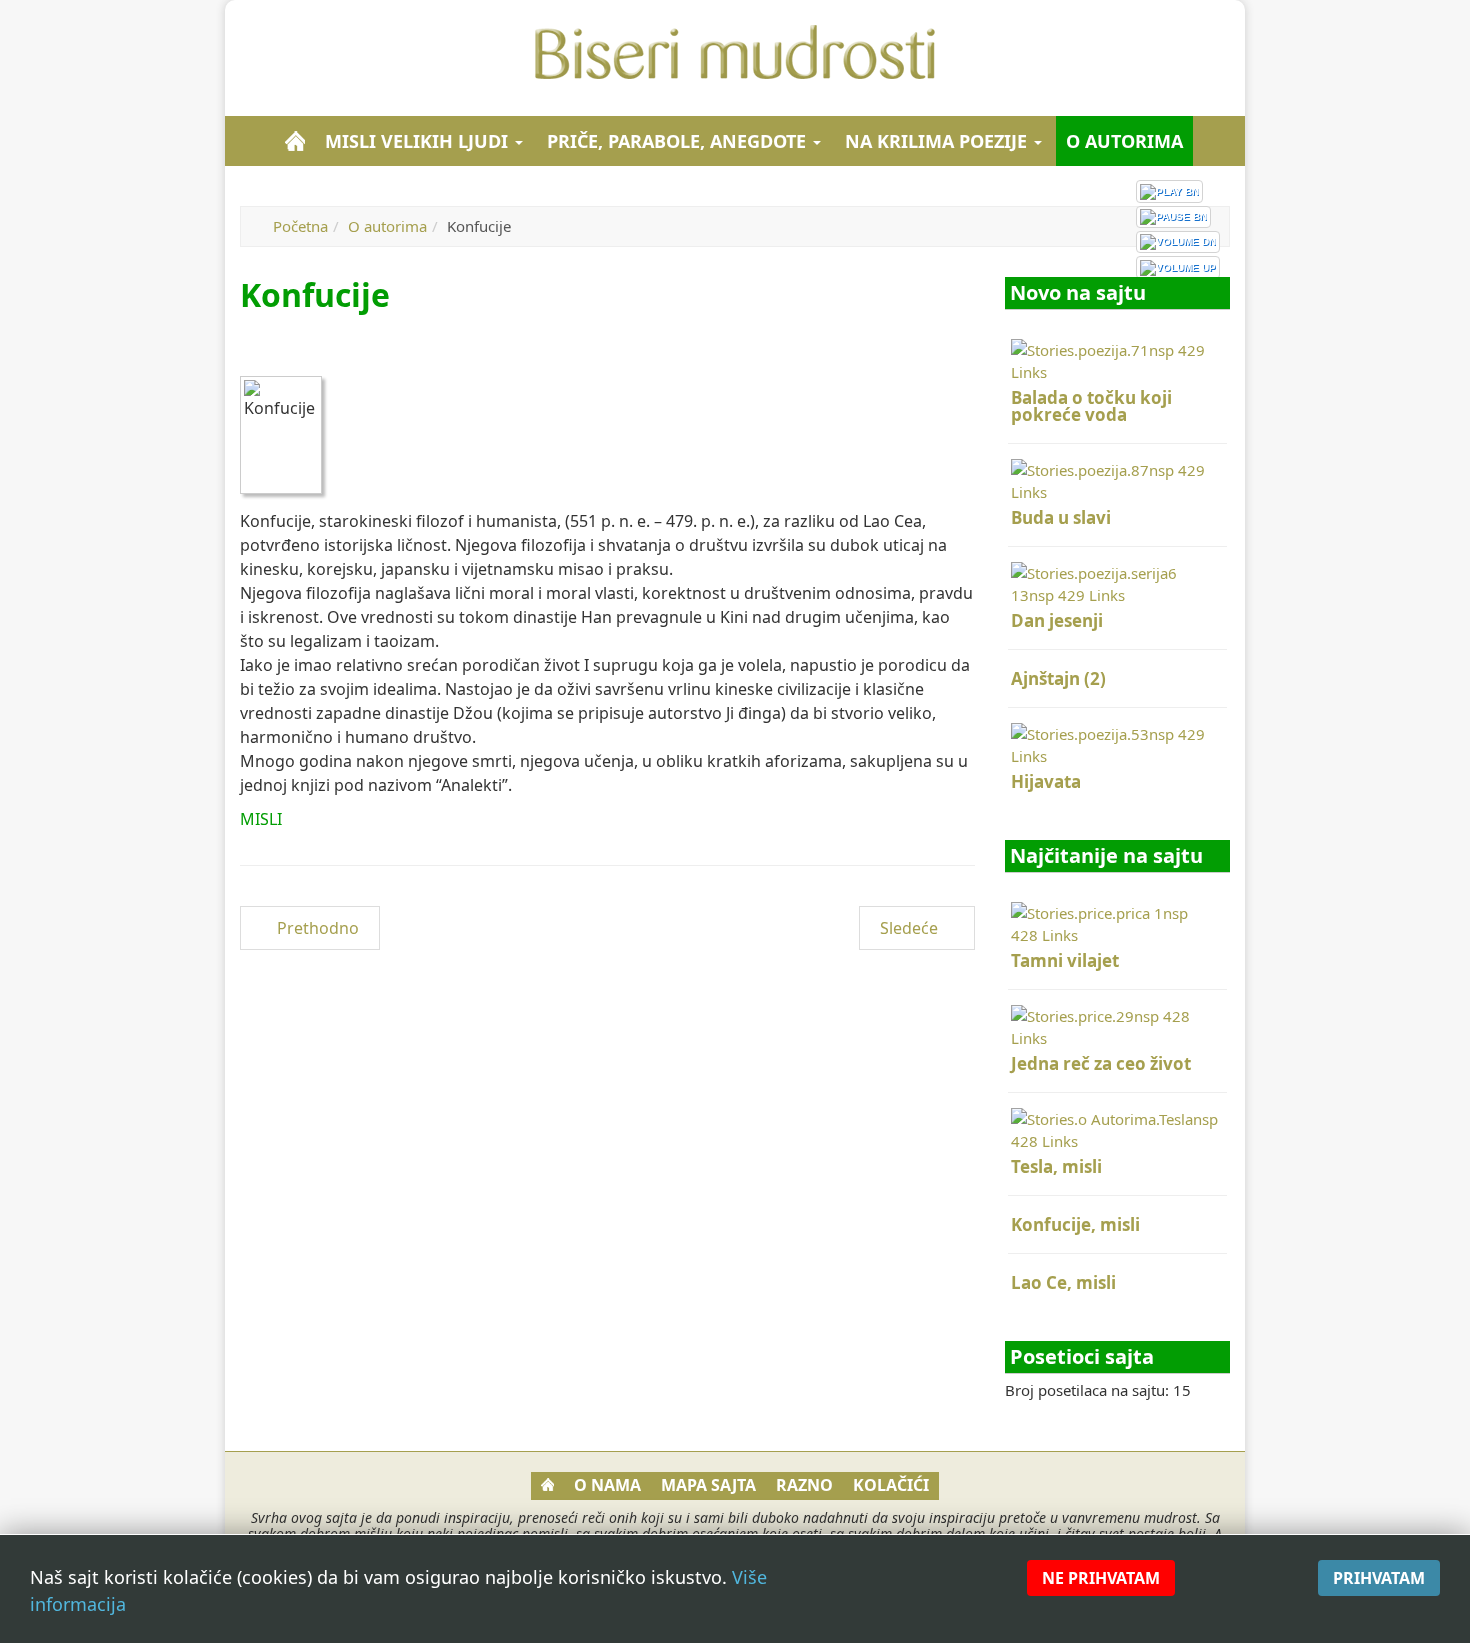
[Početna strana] (295, 141)
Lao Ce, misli (1063, 1282)
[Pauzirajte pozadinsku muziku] (1173, 217)
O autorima (1124, 141)
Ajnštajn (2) (1058, 678)
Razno (804, 1485)
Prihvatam (1379, 1578)
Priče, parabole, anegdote (679, 141)
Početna (300, 226)
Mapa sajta (708, 1485)
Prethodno (316, 928)
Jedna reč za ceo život (1101, 1063)
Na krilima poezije (938, 141)
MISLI (261, 819)
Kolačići (891, 1485)
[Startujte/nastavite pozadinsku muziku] (1169, 191)
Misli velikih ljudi (419, 141)
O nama (607, 1485)
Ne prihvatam (1101, 1578)
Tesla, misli (1056, 1166)
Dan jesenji (1057, 620)
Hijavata (1046, 781)
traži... (1220, 141)
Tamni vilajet (1065, 960)
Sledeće (911, 928)
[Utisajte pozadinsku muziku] (1178, 242)
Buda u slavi (1061, 517)
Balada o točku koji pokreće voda (1091, 406)
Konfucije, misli (1075, 1224)
